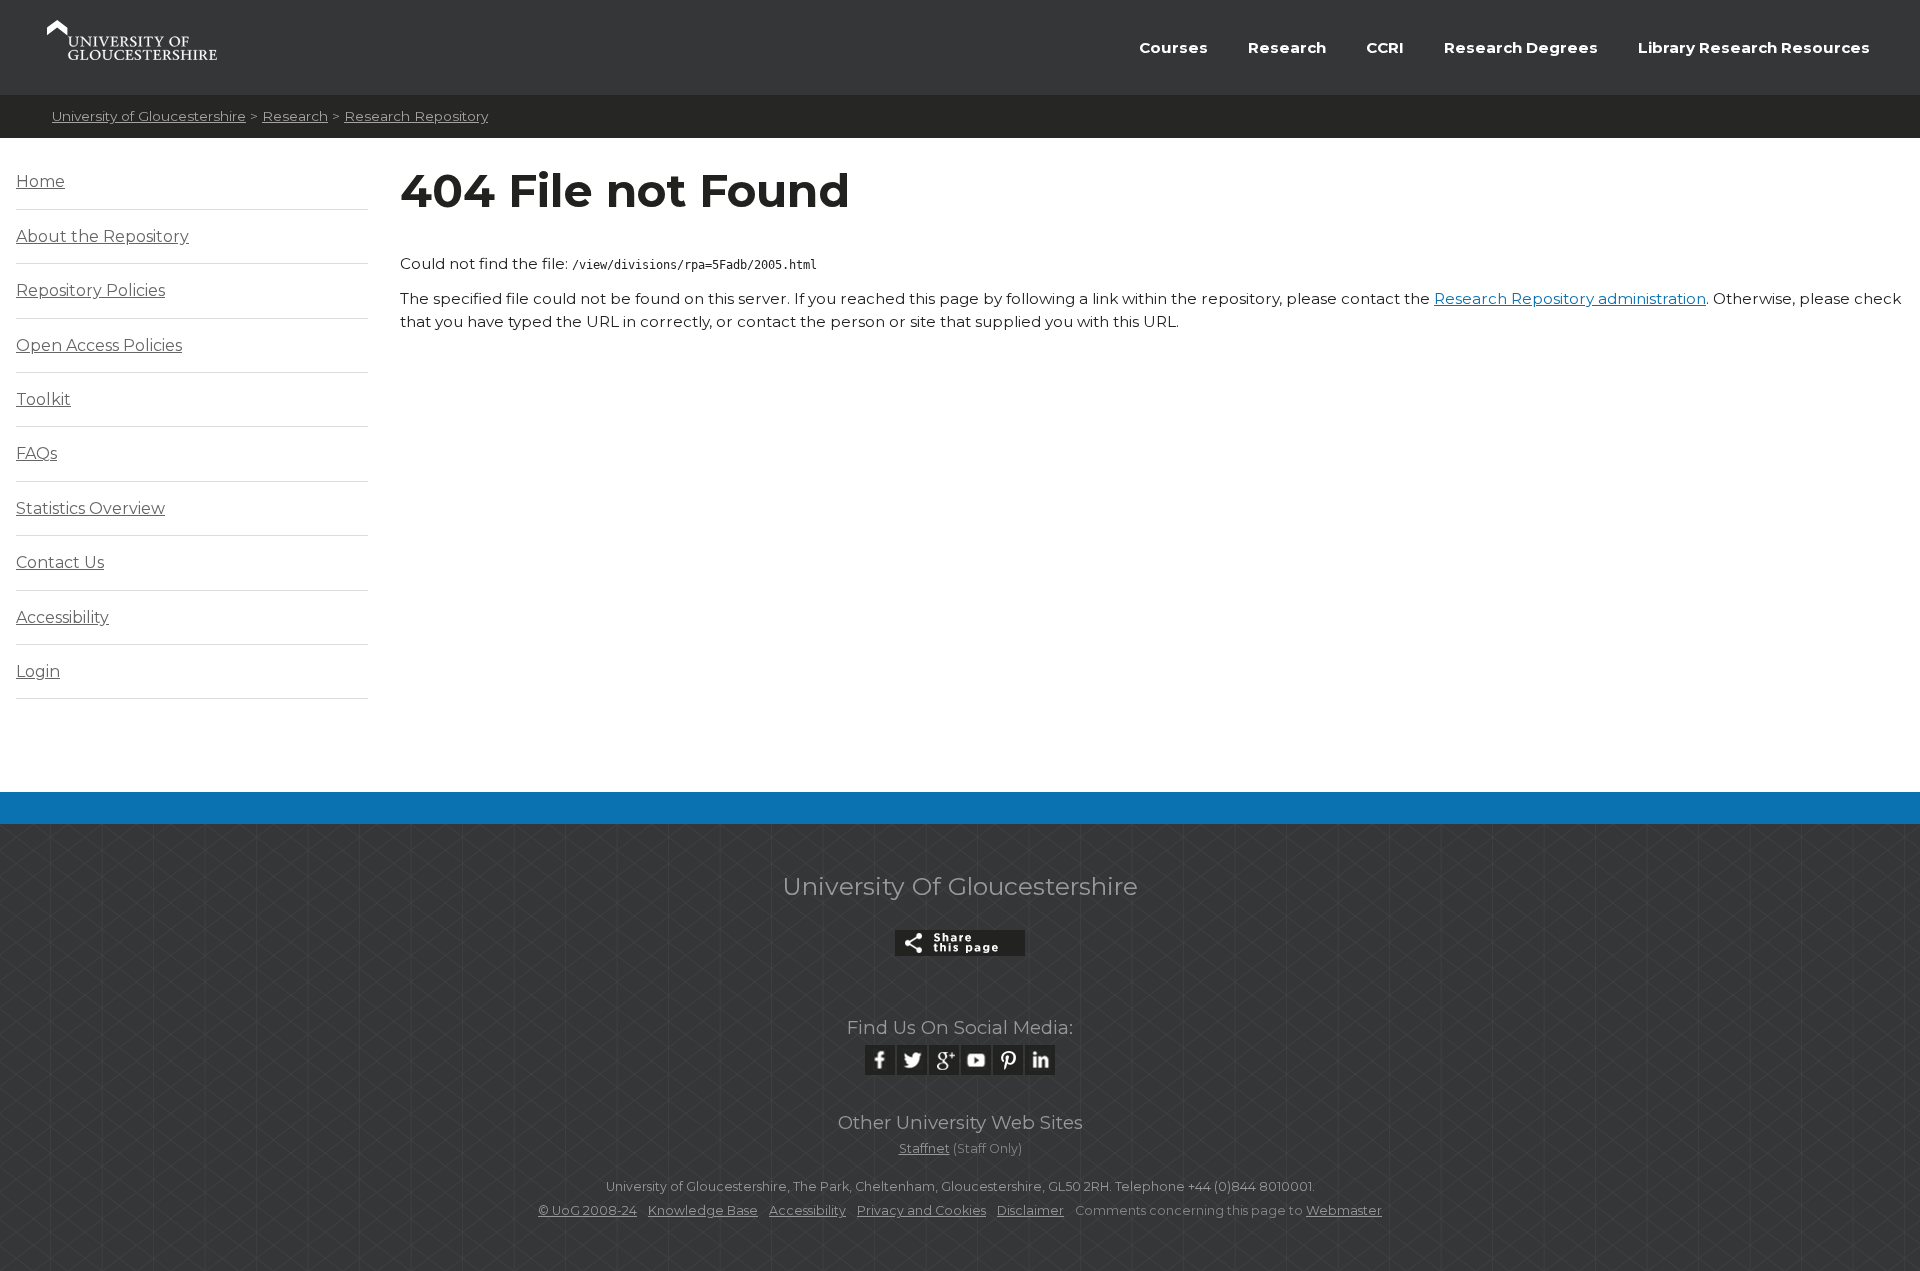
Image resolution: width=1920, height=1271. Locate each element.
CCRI (1385, 47)
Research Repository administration (1570, 298)
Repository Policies (90, 290)
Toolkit (43, 399)
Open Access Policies (99, 345)
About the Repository (102, 236)
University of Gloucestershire (149, 116)
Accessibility (62, 617)
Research (1287, 47)
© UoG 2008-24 (587, 1210)
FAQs (36, 453)
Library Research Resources (1754, 47)
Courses (1173, 47)
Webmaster (1344, 1210)
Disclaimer (1030, 1210)
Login (38, 671)
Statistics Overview (90, 508)
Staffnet (924, 1148)
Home (40, 181)
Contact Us (60, 562)
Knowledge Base (703, 1210)
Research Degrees (1521, 47)
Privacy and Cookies (921, 1210)
